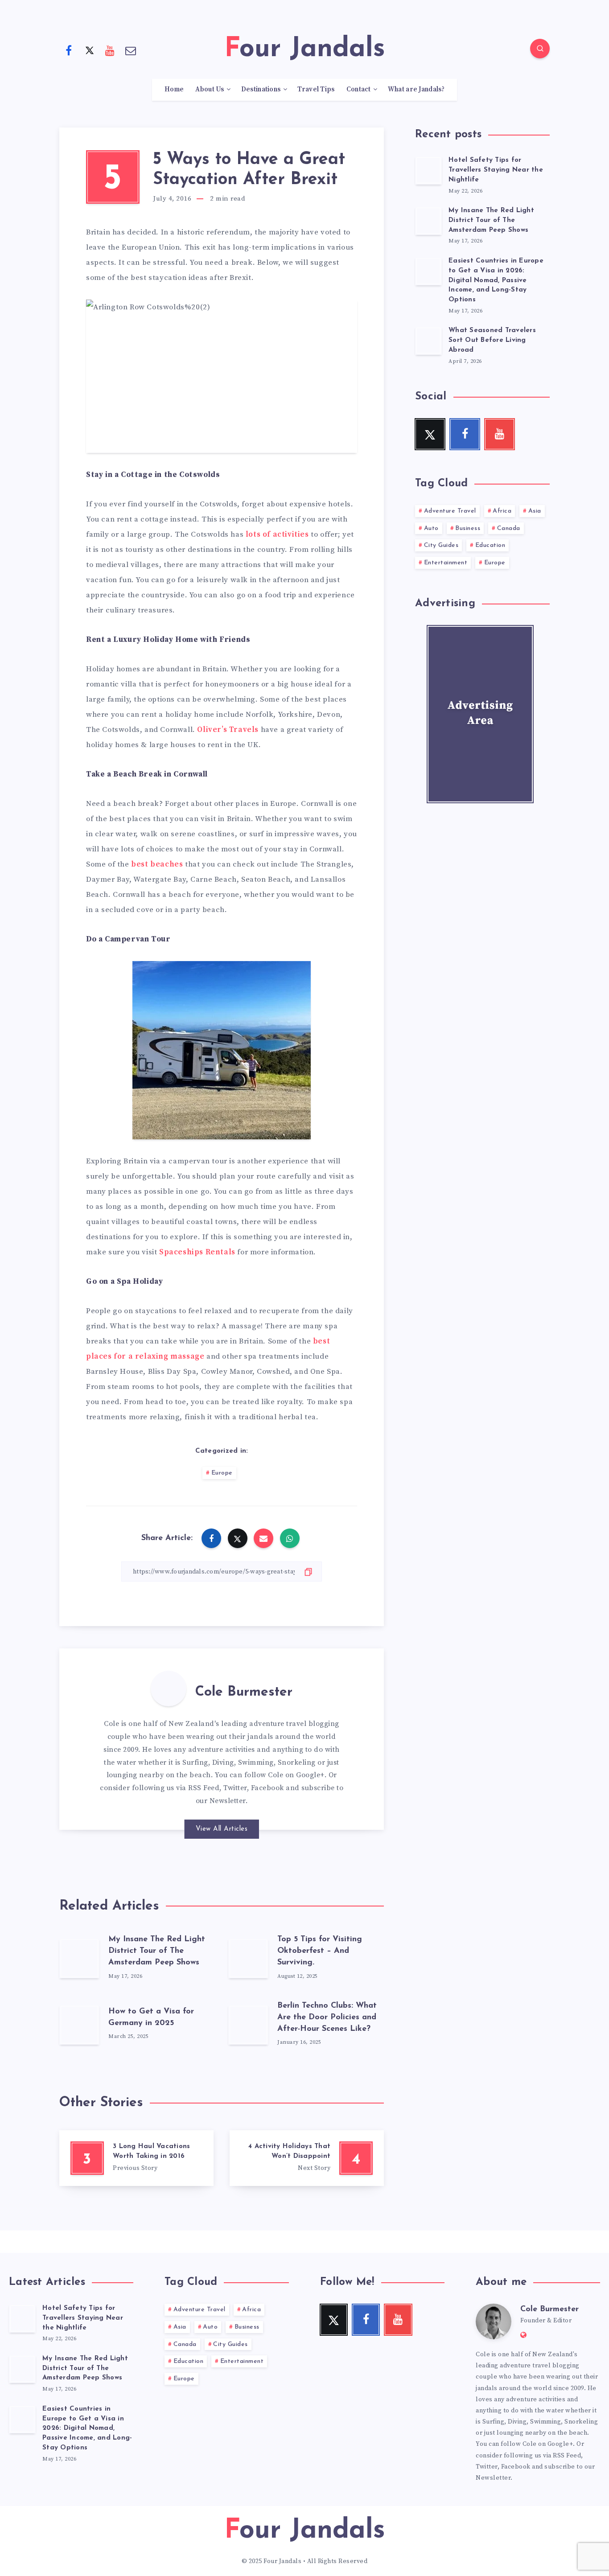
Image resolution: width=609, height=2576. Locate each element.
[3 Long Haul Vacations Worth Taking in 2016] (136, 2158)
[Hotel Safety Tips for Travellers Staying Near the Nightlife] (428, 170)
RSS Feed (204, 1788)
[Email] (131, 50)
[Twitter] (90, 50)
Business (468, 528)
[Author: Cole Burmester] (169, 1689)
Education (490, 545)
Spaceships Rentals (197, 1252)
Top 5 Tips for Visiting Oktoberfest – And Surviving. (320, 1951)
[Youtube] (110, 50)
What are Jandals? (416, 90)
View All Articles (222, 1829)
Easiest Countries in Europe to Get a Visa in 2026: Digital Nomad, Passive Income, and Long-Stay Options (496, 280)
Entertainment (446, 563)
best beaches (157, 864)
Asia (535, 511)
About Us (210, 90)
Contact (359, 90)
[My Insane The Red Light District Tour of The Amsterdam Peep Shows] (79, 1958)
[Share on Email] (263, 1538)
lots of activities (277, 534)
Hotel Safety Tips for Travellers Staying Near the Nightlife (496, 170)
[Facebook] (69, 50)
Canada (509, 528)
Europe (222, 1473)
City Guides (441, 545)
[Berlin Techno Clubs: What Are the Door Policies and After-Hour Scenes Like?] (248, 2025)
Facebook (267, 1788)
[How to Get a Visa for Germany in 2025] (79, 2025)
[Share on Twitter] (238, 1538)
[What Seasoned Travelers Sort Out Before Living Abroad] (428, 341)
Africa (502, 511)
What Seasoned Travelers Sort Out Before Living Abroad (492, 340)
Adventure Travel (450, 511)
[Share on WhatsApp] (290, 1538)
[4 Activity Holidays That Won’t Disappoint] (307, 2158)
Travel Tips (316, 90)
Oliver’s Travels (228, 730)
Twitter (235, 1788)
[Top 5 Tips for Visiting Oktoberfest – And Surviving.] (248, 1958)
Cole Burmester (244, 1692)
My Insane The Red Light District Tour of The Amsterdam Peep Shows (157, 1951)
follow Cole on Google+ (284, 1775)
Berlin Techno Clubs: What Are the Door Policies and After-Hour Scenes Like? (327, 2017)
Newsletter (228, 1801)
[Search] (540, 49)
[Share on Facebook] (211, 1538)
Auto (431, 528)
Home (174, 90)
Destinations (261, 90)
